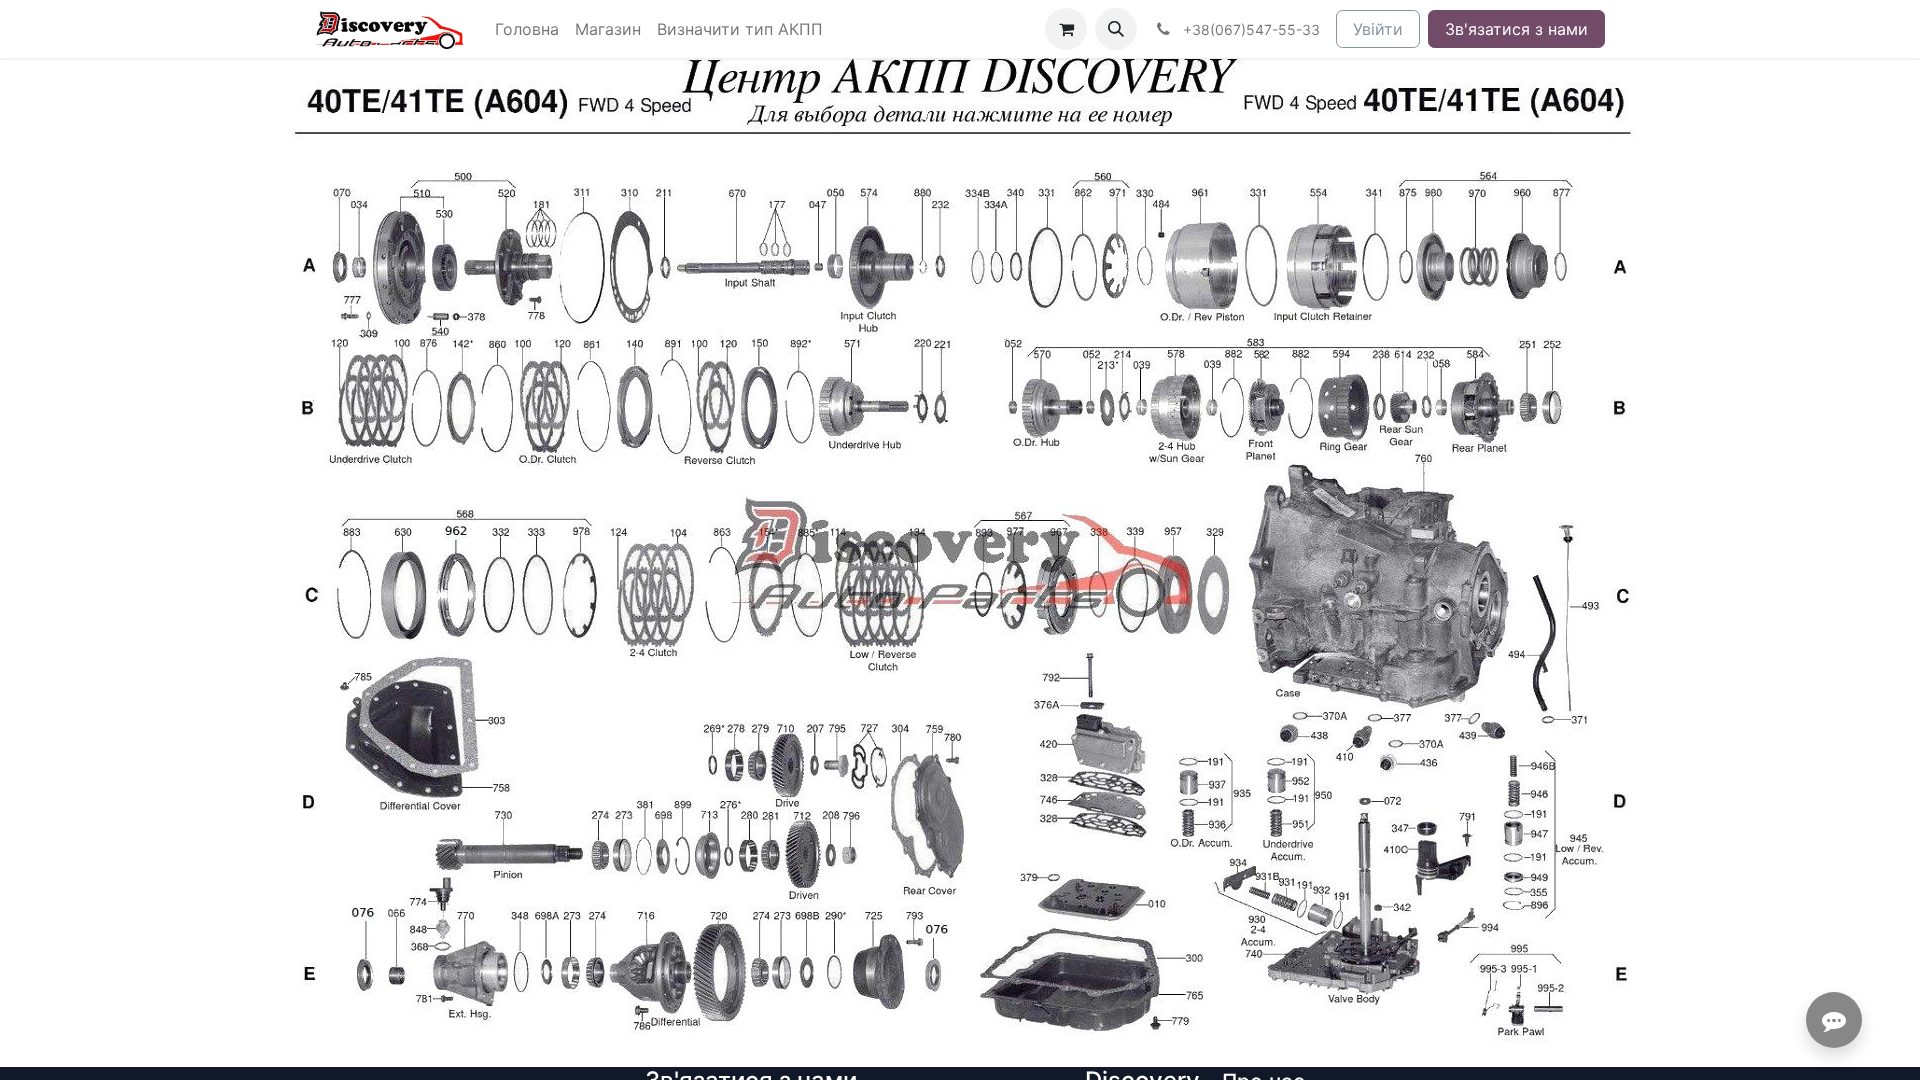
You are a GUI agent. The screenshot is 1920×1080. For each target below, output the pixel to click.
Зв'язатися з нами (1516, 29)
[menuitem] (527, 29)
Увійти (1378, 29)
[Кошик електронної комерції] (1066, 29)
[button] (1116, 29)
